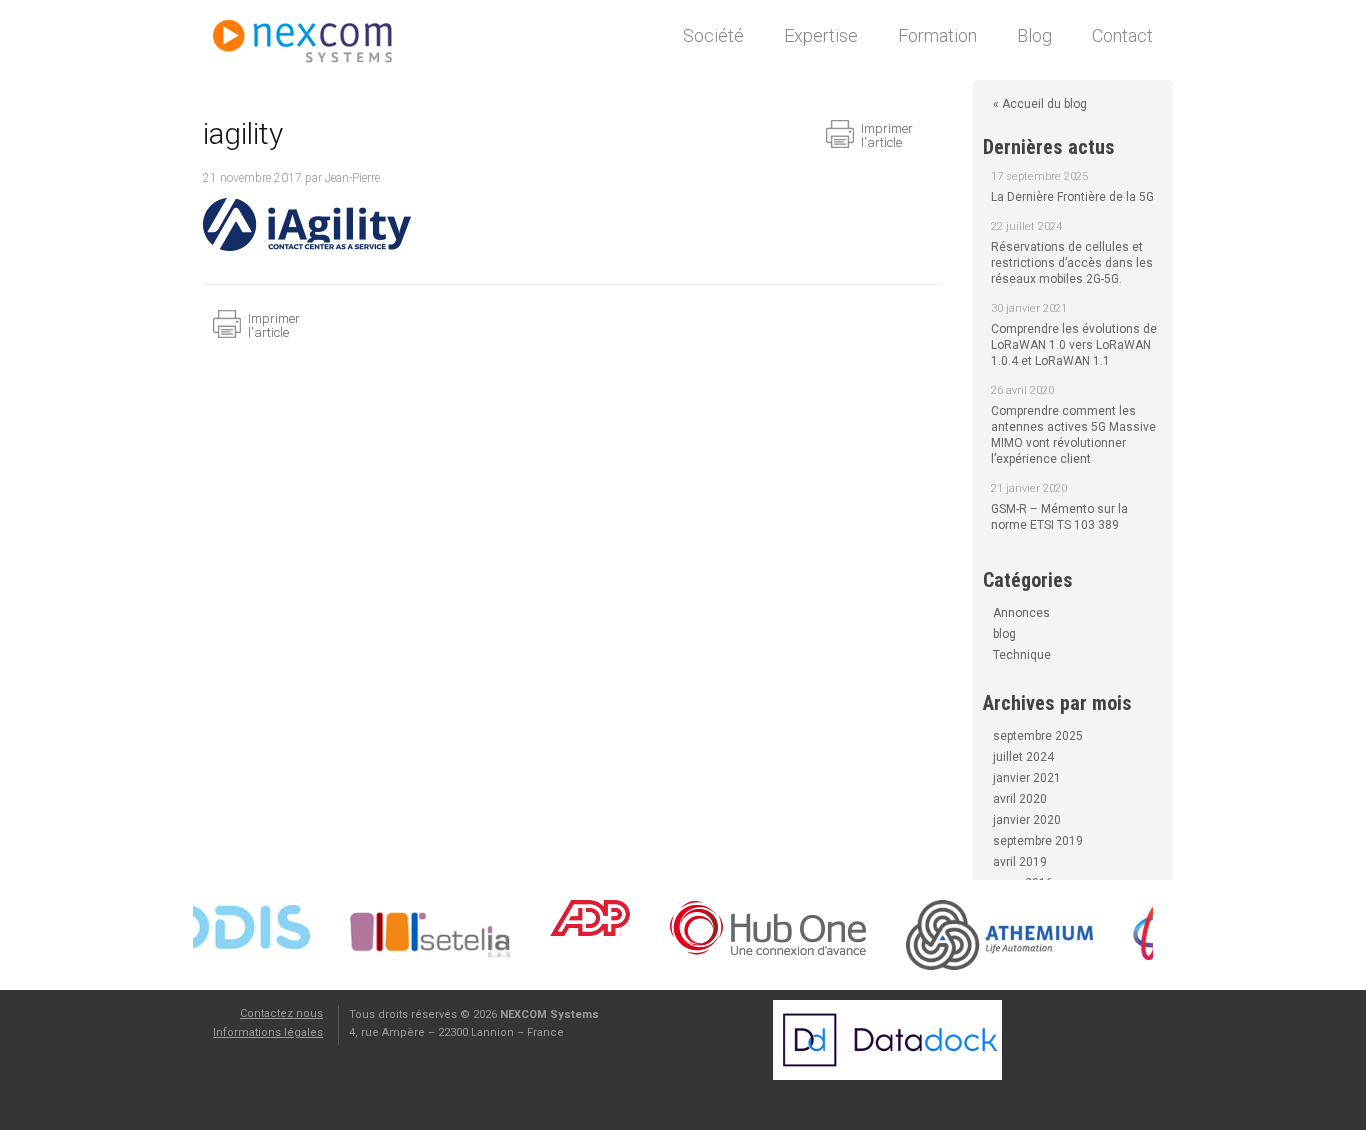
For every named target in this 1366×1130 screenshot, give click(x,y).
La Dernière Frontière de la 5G (1072, 197)
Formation (937, 35)
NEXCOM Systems (313, 45)
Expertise (821, 35)
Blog (1034, 35)
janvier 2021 (1027, 778)
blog (1004, 634)
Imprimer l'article (887, 135)
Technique (1022, 655)
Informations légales (268, 1032)
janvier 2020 (1027, 820)
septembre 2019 (1038, 841)
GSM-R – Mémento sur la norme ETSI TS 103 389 (1059, 517)
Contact (1122, 35)
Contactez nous (281, 1013)
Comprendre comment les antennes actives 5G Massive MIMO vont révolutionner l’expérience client (1073, 435)
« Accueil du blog (1040, 104)
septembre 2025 (1038, 736)
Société (713, 35)
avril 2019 (1020, 862)
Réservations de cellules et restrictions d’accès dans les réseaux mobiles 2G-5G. (1072, 263)
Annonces (1021, 613)
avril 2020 (1020, 799)
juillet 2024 (1023, 757)
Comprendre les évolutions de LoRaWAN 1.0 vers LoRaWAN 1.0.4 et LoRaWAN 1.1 (1074, 345)
